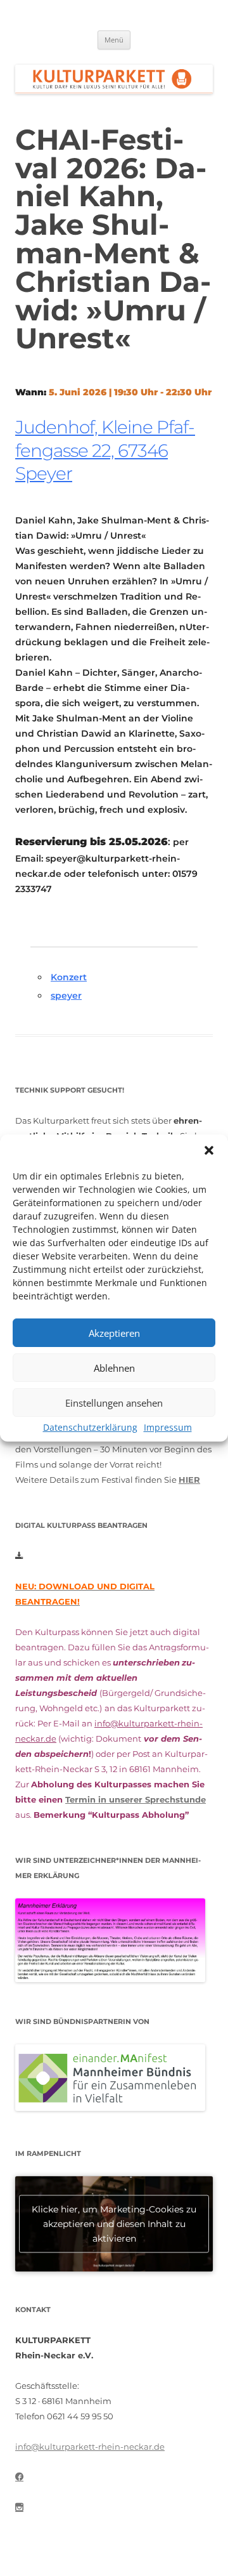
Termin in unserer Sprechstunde (136, 1799)
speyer (66, 996)
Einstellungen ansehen (114, 1403)
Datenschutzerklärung (90, 1427)
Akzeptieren (114, 1333)
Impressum (168, 1427)
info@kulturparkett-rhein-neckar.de (90, 2447)
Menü (114, 40)
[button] (209, 1150)
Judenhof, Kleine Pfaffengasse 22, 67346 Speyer (105, 450)
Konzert (69, 977)
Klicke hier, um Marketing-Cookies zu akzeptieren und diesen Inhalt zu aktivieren (114, 2223)
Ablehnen (114, 1368)
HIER (189, 1480)
